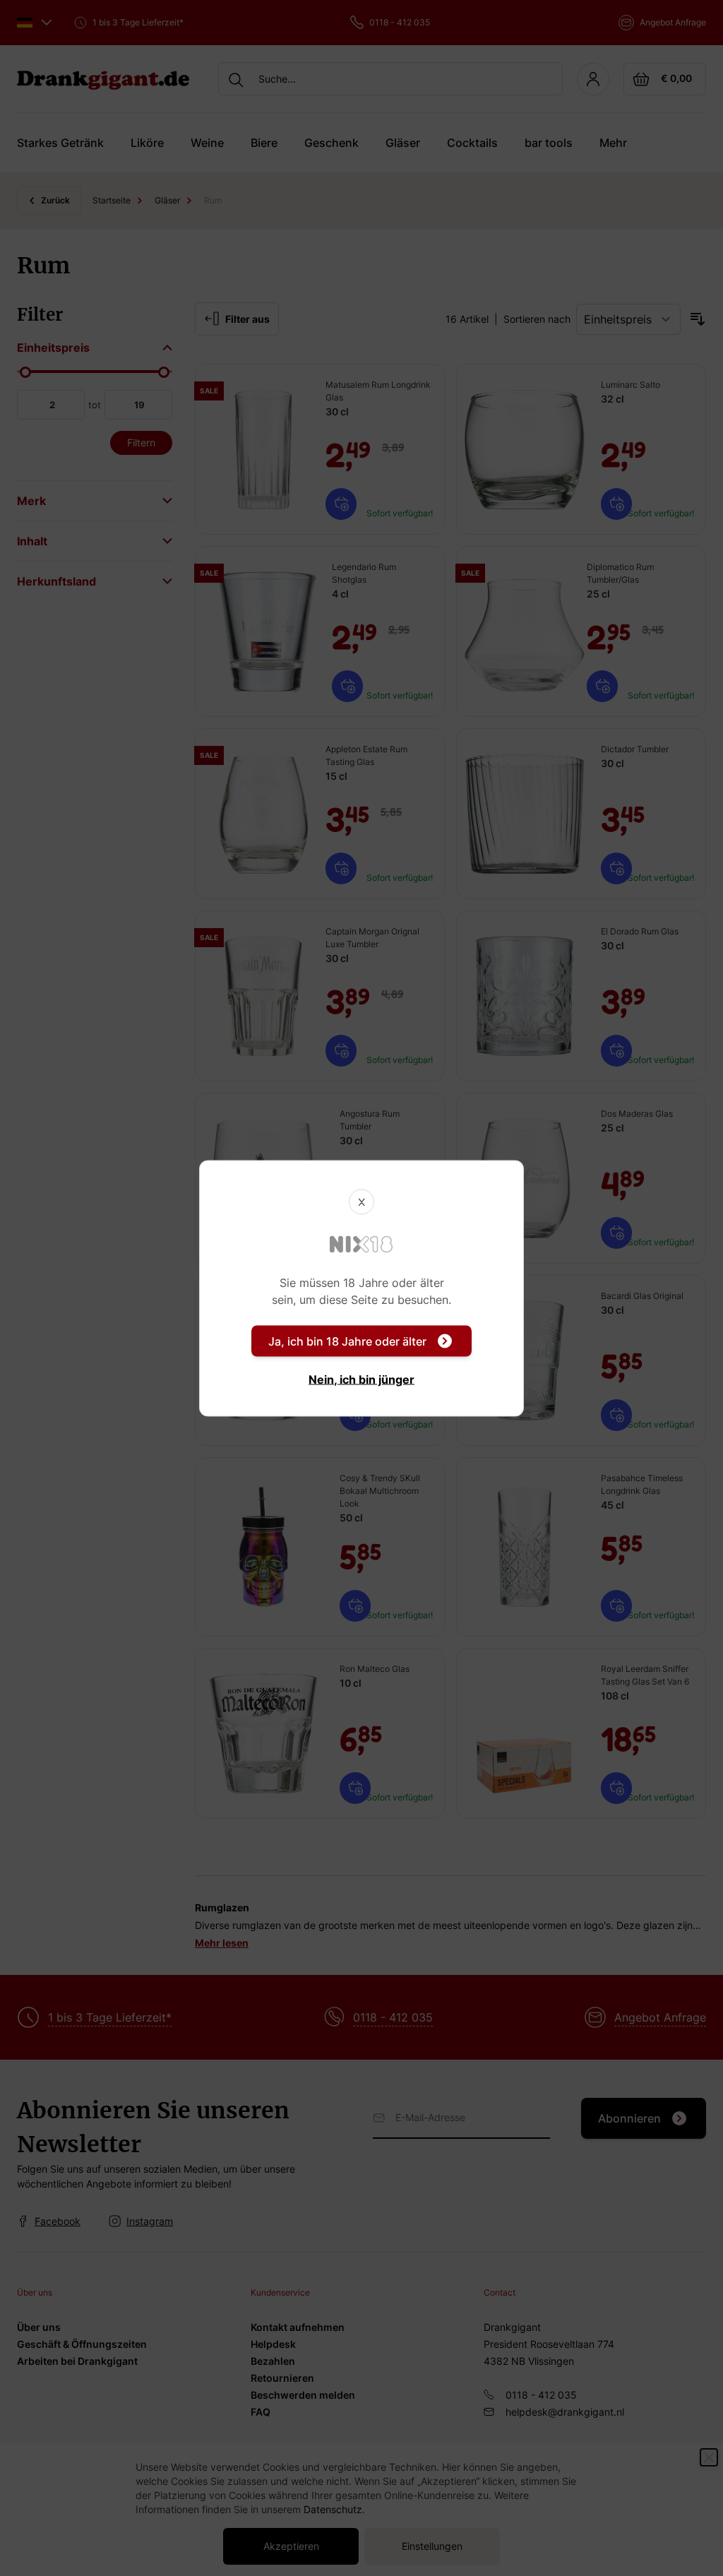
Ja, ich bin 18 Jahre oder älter (347, 1341)
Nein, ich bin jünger (361, 1379)
